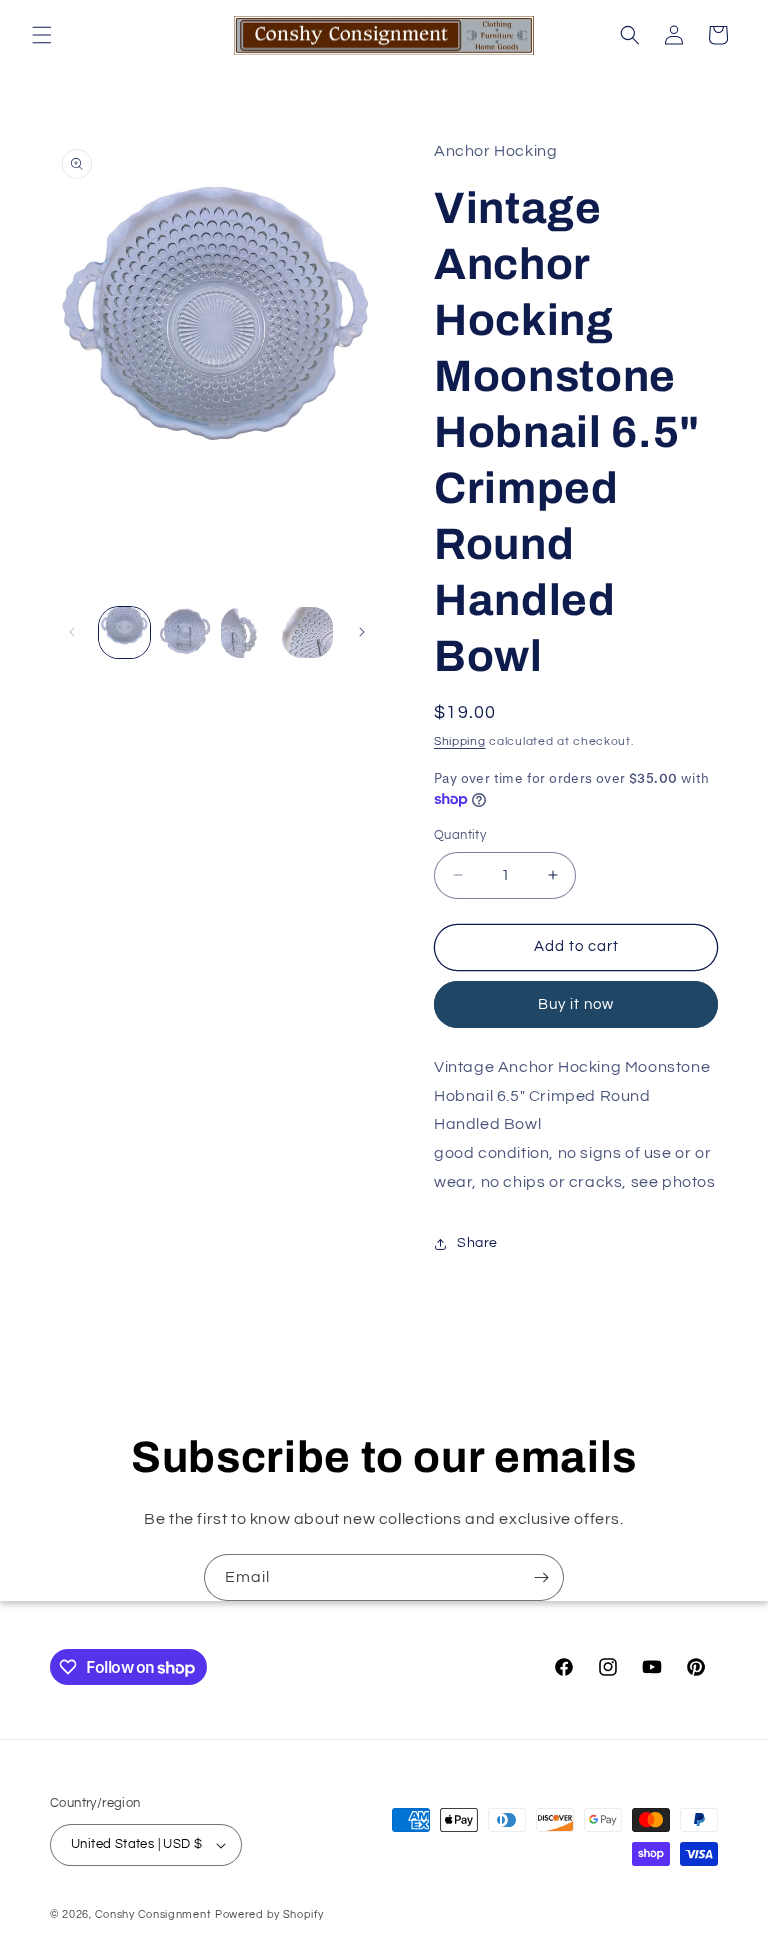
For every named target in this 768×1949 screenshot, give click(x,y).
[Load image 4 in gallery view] (307, 632)
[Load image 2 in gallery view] (185, 632)
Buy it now (576, 1004)
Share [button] (477, 1243)
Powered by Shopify (269, 1914)
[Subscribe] (541, 1577)
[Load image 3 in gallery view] (246, 632)
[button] (42, 35)
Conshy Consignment (153, 1914)
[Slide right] (362, 632)
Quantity (460, 835)
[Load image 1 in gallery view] (124, 632)
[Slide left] (72, 632)
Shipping (460, 741)
